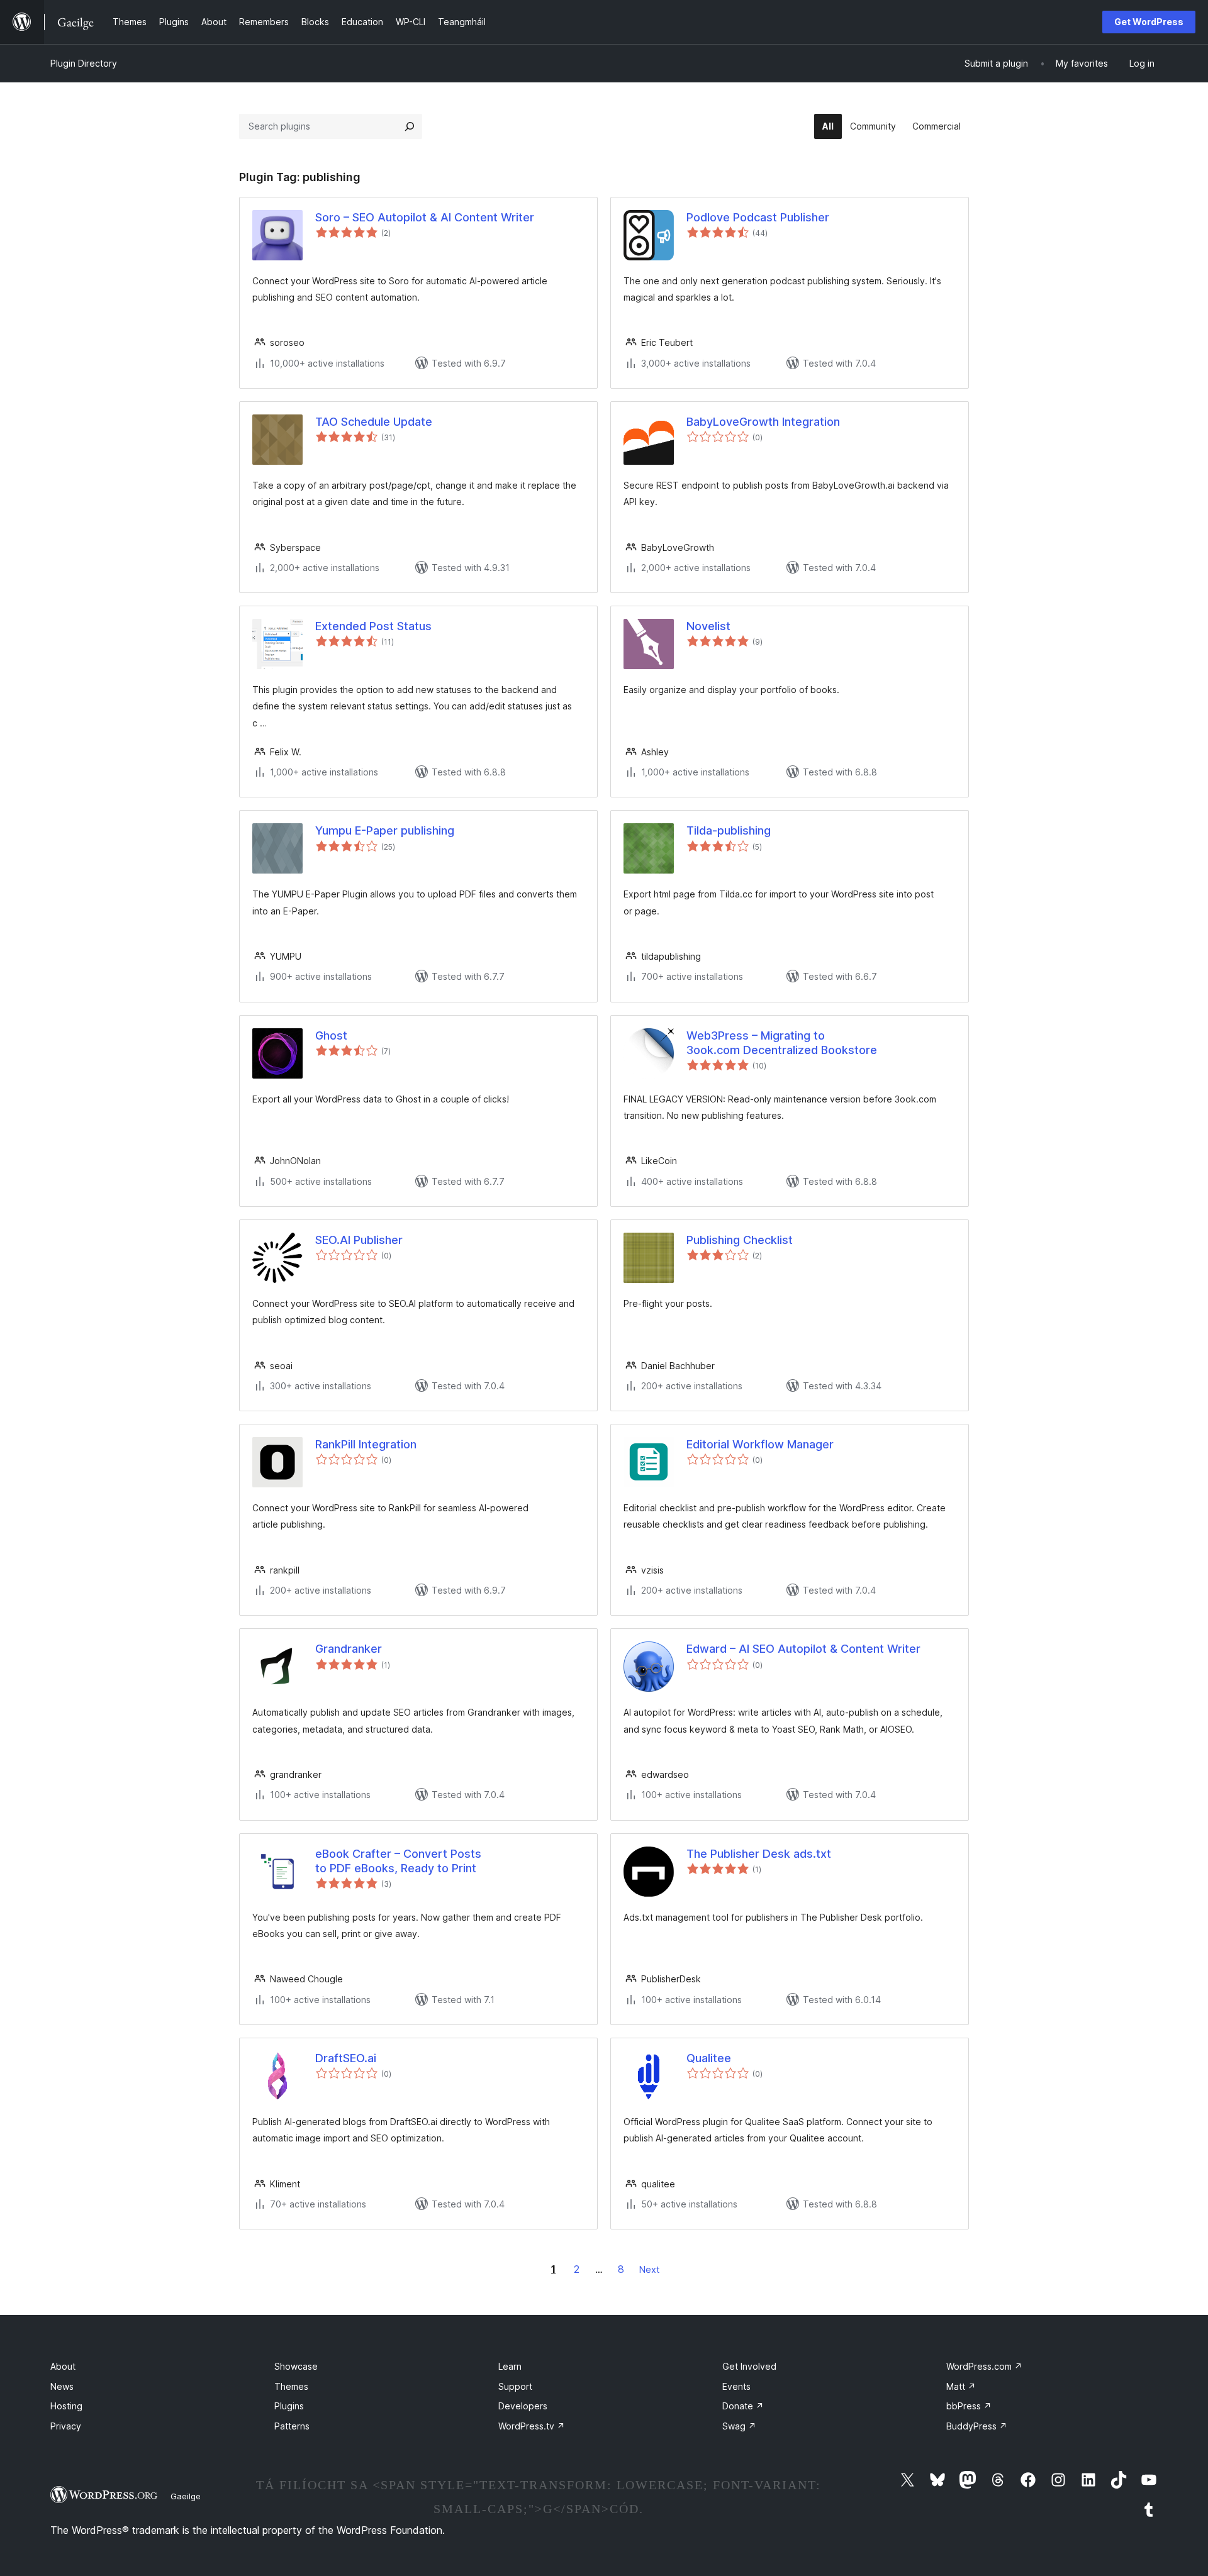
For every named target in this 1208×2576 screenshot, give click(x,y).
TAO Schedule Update (374, 422)
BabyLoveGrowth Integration (763, 422)
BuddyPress (977, 2426)
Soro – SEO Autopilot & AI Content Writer (425, 217)
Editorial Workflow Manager (760, 1444)
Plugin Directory (84, 63)
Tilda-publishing (729, 830)
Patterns (292, 2426)
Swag (739, 2426)
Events (736, 2386)
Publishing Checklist (740, 1240)
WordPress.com (984, 2366)
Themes (291, 2386)
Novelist (708, 626)
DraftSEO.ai (346, 2058)
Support (515, 2386)
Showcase (296, 2366)
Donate (743, 2406)
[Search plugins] (410, 126)
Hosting (66, 2406)
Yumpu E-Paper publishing (385, 830)
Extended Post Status (373, 626)
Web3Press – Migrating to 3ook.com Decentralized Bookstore (782, 1043)
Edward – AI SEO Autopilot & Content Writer (803, 1649)
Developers (523, 2406)
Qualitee (709, 2058)
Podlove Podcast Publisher (758, 217)
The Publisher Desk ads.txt (759, 1854)
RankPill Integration (366, 1444)
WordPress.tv (532, 2426)
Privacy (66, 2426)
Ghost (331, 1035)
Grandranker (349, 1649)
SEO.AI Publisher (359, 1240)
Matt (961, 2386)
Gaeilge (186, 2496)
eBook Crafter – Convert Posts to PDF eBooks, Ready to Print (398, 1861)
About (63, 2366)
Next (649, 2269)
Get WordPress (1149, 22)
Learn (510, 2366)
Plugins (289, 2406)
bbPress (969, 2406)
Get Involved (749, 2366)
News (62, 2386)
